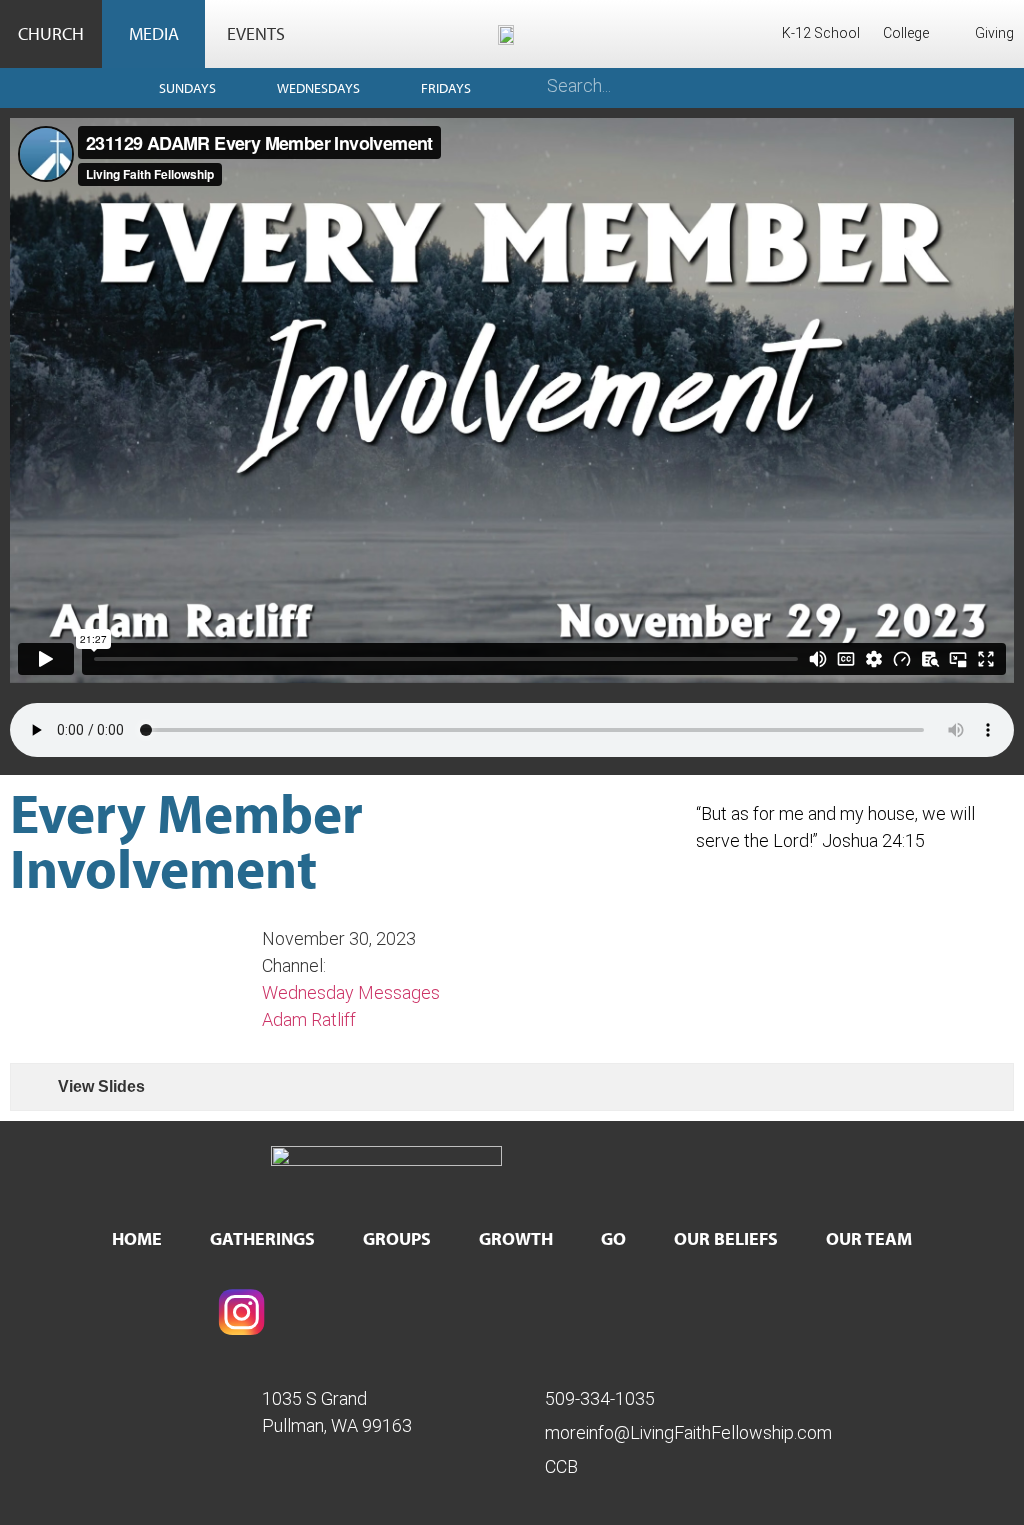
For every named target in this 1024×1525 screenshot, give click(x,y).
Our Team (869, 1238)
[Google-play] (635, 1312)
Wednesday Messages (351, 992)
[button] (512, 400)
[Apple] (832, 1312)
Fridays (446, 88)
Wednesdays (318, 88)
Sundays (187, 88)
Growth (516, 1238)
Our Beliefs (726, 1238)
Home (137, 1238)
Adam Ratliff (309, 1019)
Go (613, 1238)
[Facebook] (45, 1312)
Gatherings (262, 1238)
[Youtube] (439, 1312)
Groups (397, 1238)
